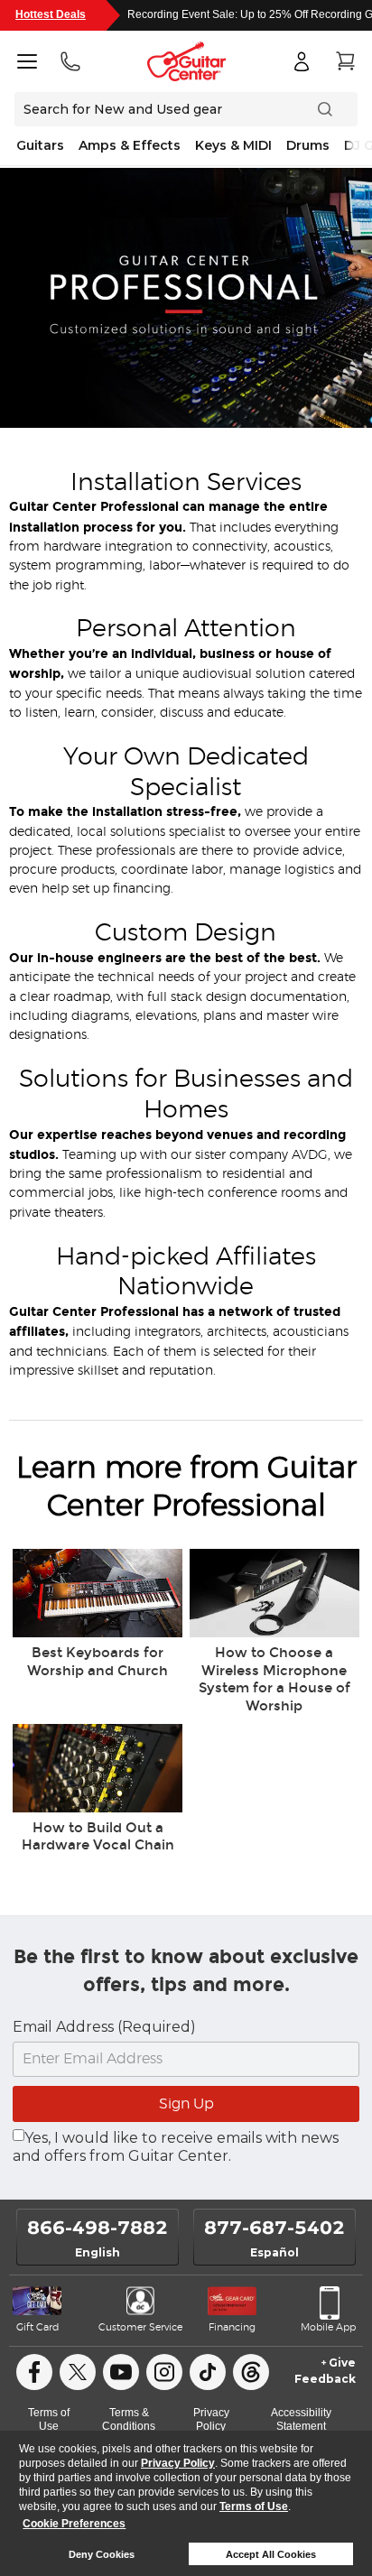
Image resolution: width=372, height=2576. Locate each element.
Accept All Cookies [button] (271, 2554)
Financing (232, 2327)
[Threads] (251, 2372)
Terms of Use (254, 2507)
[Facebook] (34, 2372)
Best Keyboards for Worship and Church (98, 1662)
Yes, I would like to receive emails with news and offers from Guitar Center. (176, 2147)
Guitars (40, 145)
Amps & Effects (130, 145)
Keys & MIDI (233, 145)
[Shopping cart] (345, 61)
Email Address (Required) (104, 2027)
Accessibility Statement (301, 2420)
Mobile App (328, 2327)
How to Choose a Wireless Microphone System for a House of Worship (274, 1679)
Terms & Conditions (129, 2420)
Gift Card (37, 2327)
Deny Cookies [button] (102, 2554)
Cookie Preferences (74, 2524)
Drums (308, 145)
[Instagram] (164, 2372)
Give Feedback (325, 2371)
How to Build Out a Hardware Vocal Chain (98, 1837)
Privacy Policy (178, 2463)
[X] (78, 2372)
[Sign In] (302, 61)
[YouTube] (121, 2372)
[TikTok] (208, 2372)
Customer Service (140, 2327)
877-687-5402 (274, 2228)
